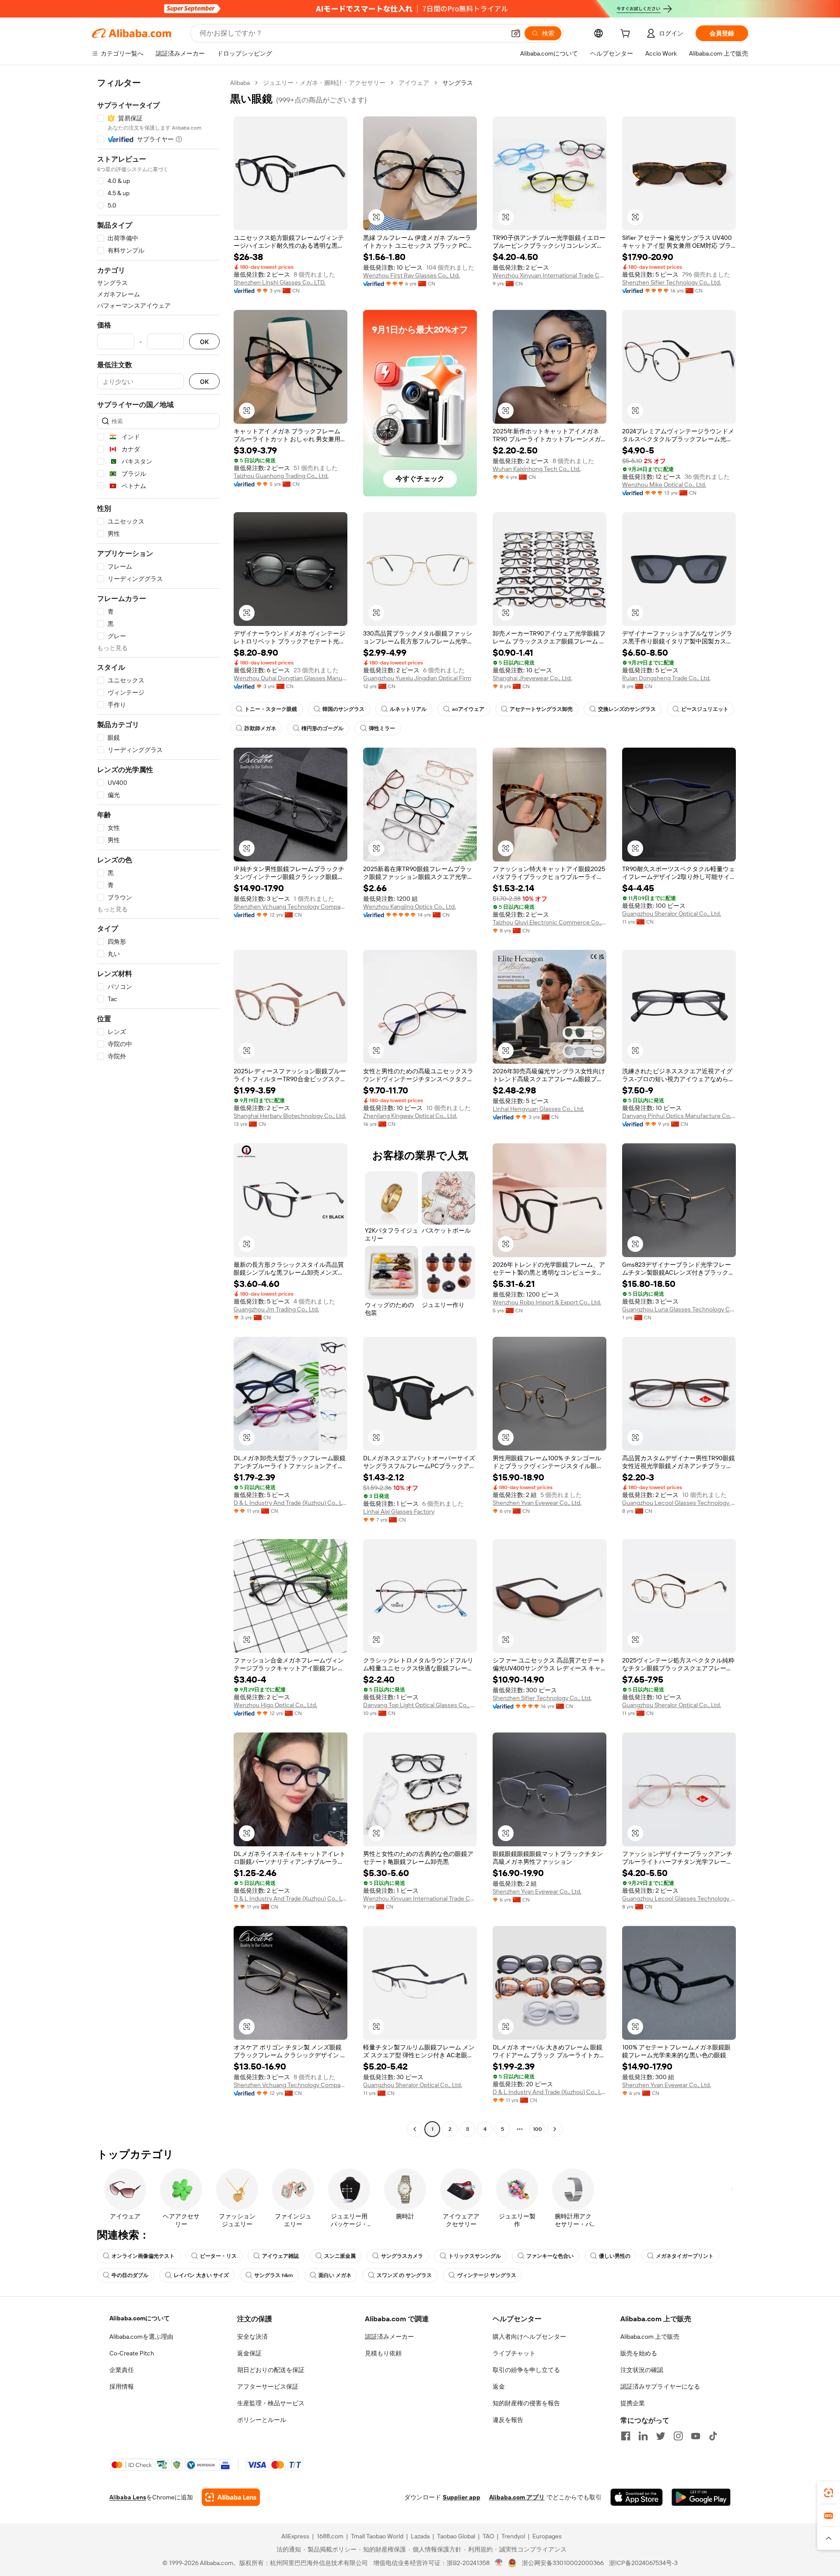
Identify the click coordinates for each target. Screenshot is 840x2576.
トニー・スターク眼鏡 (271, 709)
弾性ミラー (382, 728)
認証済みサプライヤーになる (660, 2386)
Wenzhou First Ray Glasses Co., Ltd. (411, 275)
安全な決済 (252, 2337)
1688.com (330, 2536)
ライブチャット (514, 2353)
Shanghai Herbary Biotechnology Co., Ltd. (290, 1116)
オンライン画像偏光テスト (143, 2256)
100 (537, 2129)
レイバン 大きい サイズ (201, 2275)
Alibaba (240, 83)
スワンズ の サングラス (404, 2275)
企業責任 (122, 2370)
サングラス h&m (274, 2275)
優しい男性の (615, 2256)
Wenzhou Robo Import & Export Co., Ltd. (547, 1302)
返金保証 (249, 2353)
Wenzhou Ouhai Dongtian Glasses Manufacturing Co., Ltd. (290, 678)
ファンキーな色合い (550, 2256)
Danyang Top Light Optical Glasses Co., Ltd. (420, 1705)
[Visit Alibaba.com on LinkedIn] (643, 2436)
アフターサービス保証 (268, 2386)
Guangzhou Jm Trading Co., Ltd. (276, 1309)
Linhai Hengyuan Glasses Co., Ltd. (538, 1109)
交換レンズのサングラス (627, 709)
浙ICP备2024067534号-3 (643, 2563)
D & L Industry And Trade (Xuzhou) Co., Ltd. (290, 1503)
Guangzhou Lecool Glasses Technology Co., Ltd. (679, 1503)
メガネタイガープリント (685, 2256)
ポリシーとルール (262, 2420)
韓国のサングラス (343, 709)
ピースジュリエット (705, 709)
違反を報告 (508, 2420)
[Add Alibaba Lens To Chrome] (231, 2497)
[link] (829, 2493)
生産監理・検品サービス (271, 2403)
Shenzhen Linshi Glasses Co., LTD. (280, 282)
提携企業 (633, 2403)
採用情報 (122, 2386)
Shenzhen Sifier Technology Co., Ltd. (672, 282)
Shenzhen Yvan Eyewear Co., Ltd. (537, 1503)
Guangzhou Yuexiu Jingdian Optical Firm (417, 678)
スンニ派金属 (340, 2256)
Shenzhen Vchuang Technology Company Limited (290, 907)
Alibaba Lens (128, 2497)
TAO (488, 2536)
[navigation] (158, 1107)
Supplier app (462, 2497)
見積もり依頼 (383, 2353)
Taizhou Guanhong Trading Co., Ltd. (281, 476)
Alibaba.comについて (140, 2318)
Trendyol (513, 2536)
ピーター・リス (218, 2256)
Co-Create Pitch (132, 2353)
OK (204, 342)
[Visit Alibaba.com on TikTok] (713, 2436)
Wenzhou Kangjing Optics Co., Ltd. (409, 907)
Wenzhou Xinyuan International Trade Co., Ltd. (549, 275)
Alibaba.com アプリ (517, 2497)
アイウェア (414, 83)
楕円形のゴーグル (322, 728)
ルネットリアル (408, 709)
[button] (516, 33)
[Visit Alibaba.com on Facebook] (626, 2436)
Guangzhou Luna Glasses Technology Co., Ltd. (679, 1309)
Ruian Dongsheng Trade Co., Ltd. (666, 678)
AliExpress (295, 2536)
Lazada (420, 2536)
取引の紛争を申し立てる (526, 2370)
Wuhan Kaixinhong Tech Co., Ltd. (537, 469)
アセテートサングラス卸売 (541, 709)
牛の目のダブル (130, 2275)
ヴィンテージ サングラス (487, 2275)
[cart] (627, 35)
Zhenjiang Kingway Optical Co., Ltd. (410, 1116)
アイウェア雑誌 (280, 2256)
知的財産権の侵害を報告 (526, 2403)
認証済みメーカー (389, 2337)
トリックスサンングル (475, 2256)
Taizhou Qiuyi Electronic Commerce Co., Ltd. (549, 922)
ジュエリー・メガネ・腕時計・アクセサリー (324, 83)
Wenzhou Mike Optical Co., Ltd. (664, 485)
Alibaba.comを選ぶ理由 (141, 2337)
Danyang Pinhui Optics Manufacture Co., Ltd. (679, 1116)
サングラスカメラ (402, 2256)
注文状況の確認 (642, 2370)
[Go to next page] (555, 2129)
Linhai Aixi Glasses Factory (399, 1511)
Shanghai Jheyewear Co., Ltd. (532, 678)
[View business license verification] (499, 2563)
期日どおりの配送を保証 (271, 2370)
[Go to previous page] (415, 2129)
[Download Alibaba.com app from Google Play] (701, 2497)
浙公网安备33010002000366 (563, 2563)
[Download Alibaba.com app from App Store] (637, 2497)
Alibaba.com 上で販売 (650, 2337)
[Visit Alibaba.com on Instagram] (678, 2436)
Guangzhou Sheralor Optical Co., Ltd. (672, 914)
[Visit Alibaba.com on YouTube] (696, 2436)
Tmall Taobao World (377, 2536)
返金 (499, 2386)
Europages (547, 2536)
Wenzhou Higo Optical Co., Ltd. (275, 1705)
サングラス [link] (458, 83)
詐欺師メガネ (260, 728)
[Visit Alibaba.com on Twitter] (661, 2436)
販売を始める (639, 2353)
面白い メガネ (335, 2275)
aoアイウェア (468, 709)
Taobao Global (456, 2536)
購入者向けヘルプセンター (529, 2337)
